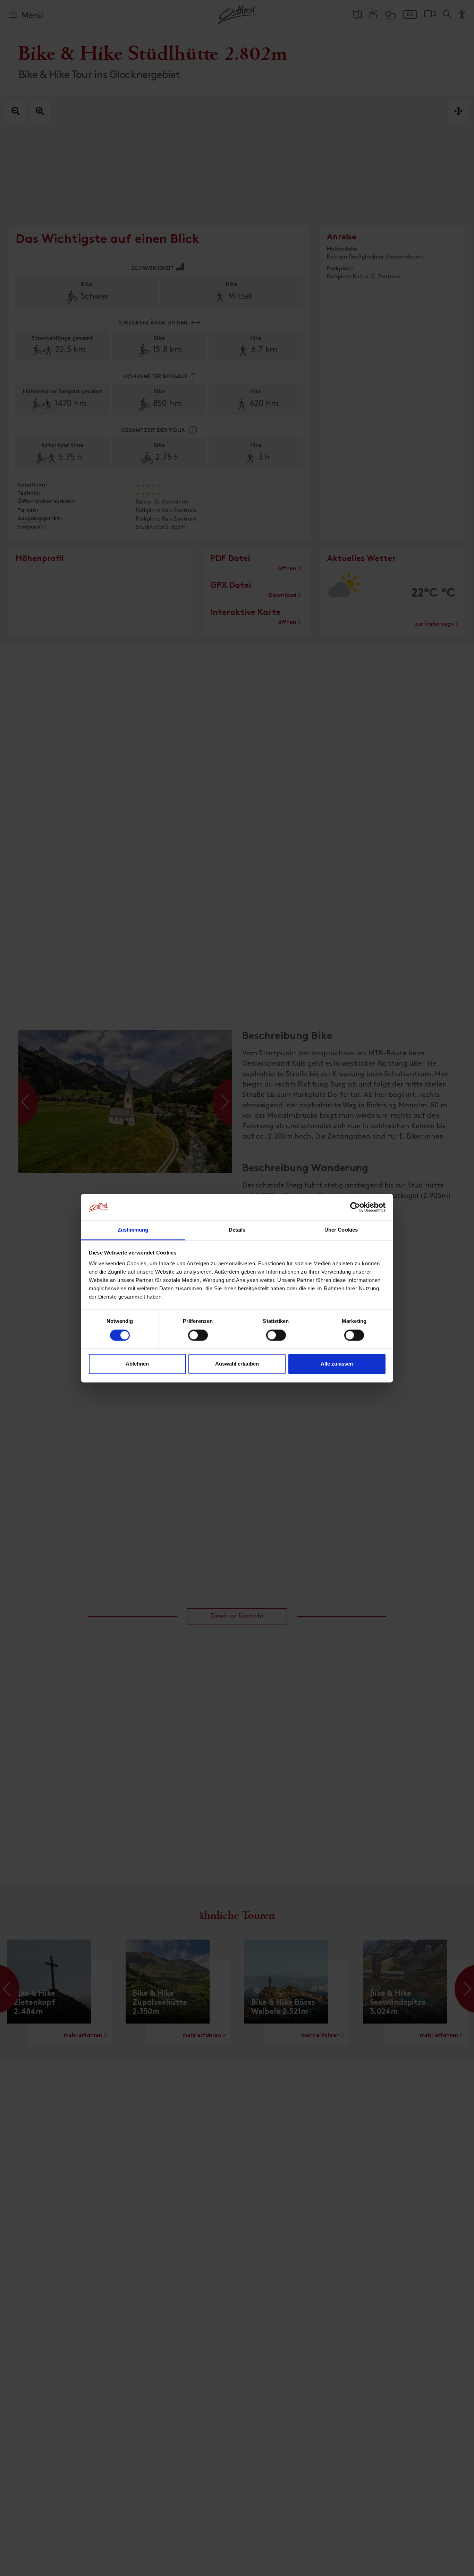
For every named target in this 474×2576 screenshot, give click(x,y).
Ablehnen (137, 1364)
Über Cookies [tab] (341, 1230)
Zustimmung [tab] (133, 1230)
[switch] (198, 1339)
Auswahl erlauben (237, 1364)
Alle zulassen (337, 1364)
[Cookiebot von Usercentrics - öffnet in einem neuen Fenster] (355, 1207)
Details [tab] (237, 1230)
